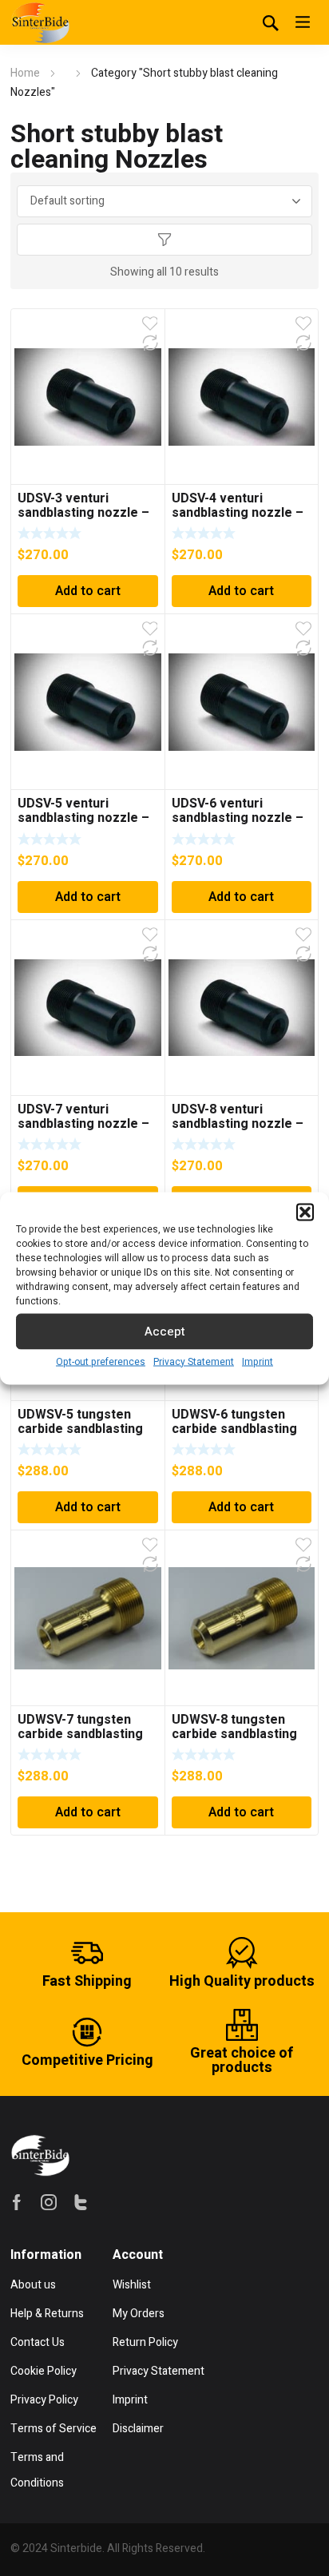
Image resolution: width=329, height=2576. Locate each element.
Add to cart (88, 591)
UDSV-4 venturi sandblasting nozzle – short (238, 513)
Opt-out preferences (101, 1361)
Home (25, 73)
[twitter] (81, 2202)
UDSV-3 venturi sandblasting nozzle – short (83, 513)
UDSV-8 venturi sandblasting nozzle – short (238, 1124)
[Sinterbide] (40, 22)
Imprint (258, 1361)
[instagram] (49, 2202)
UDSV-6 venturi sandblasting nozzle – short (238, 818)
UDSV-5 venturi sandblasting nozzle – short (83, 818)
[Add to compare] (150, 343)
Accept (165, 1332)
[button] (305, 1212)
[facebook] (17, 2202)
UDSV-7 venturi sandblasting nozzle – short (83, 1124)
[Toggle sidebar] (164, 240)
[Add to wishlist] (150, 323)
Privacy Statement (194, 1361)
